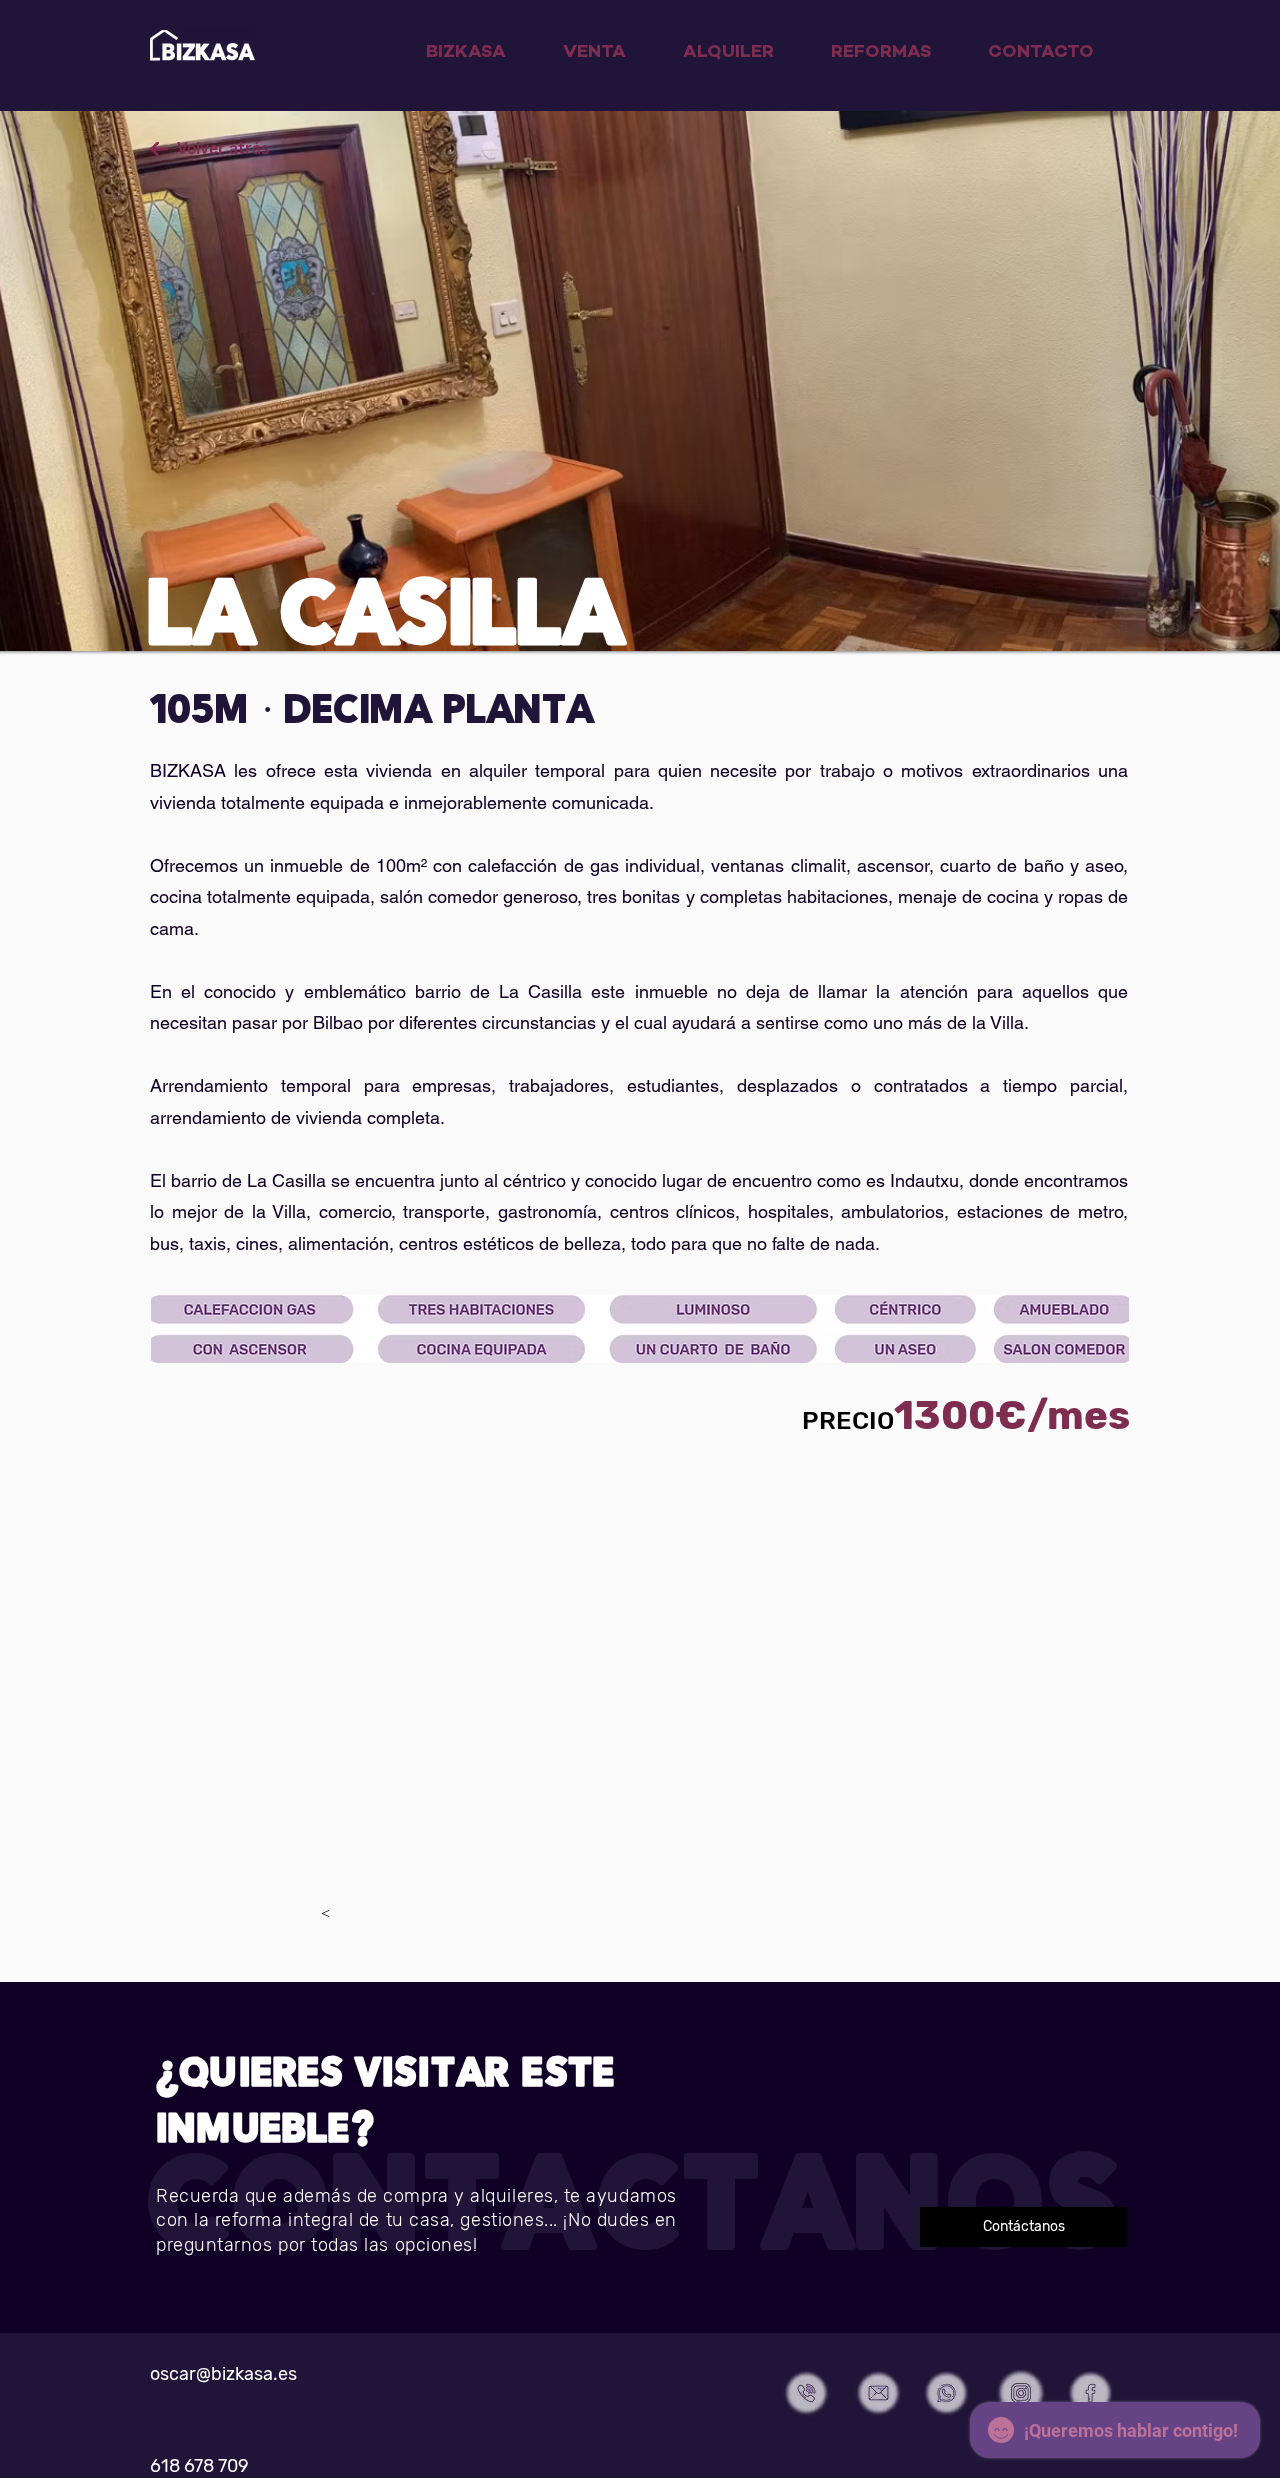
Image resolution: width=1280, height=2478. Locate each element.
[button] (1023, 2227)
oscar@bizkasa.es (223, 2374)
